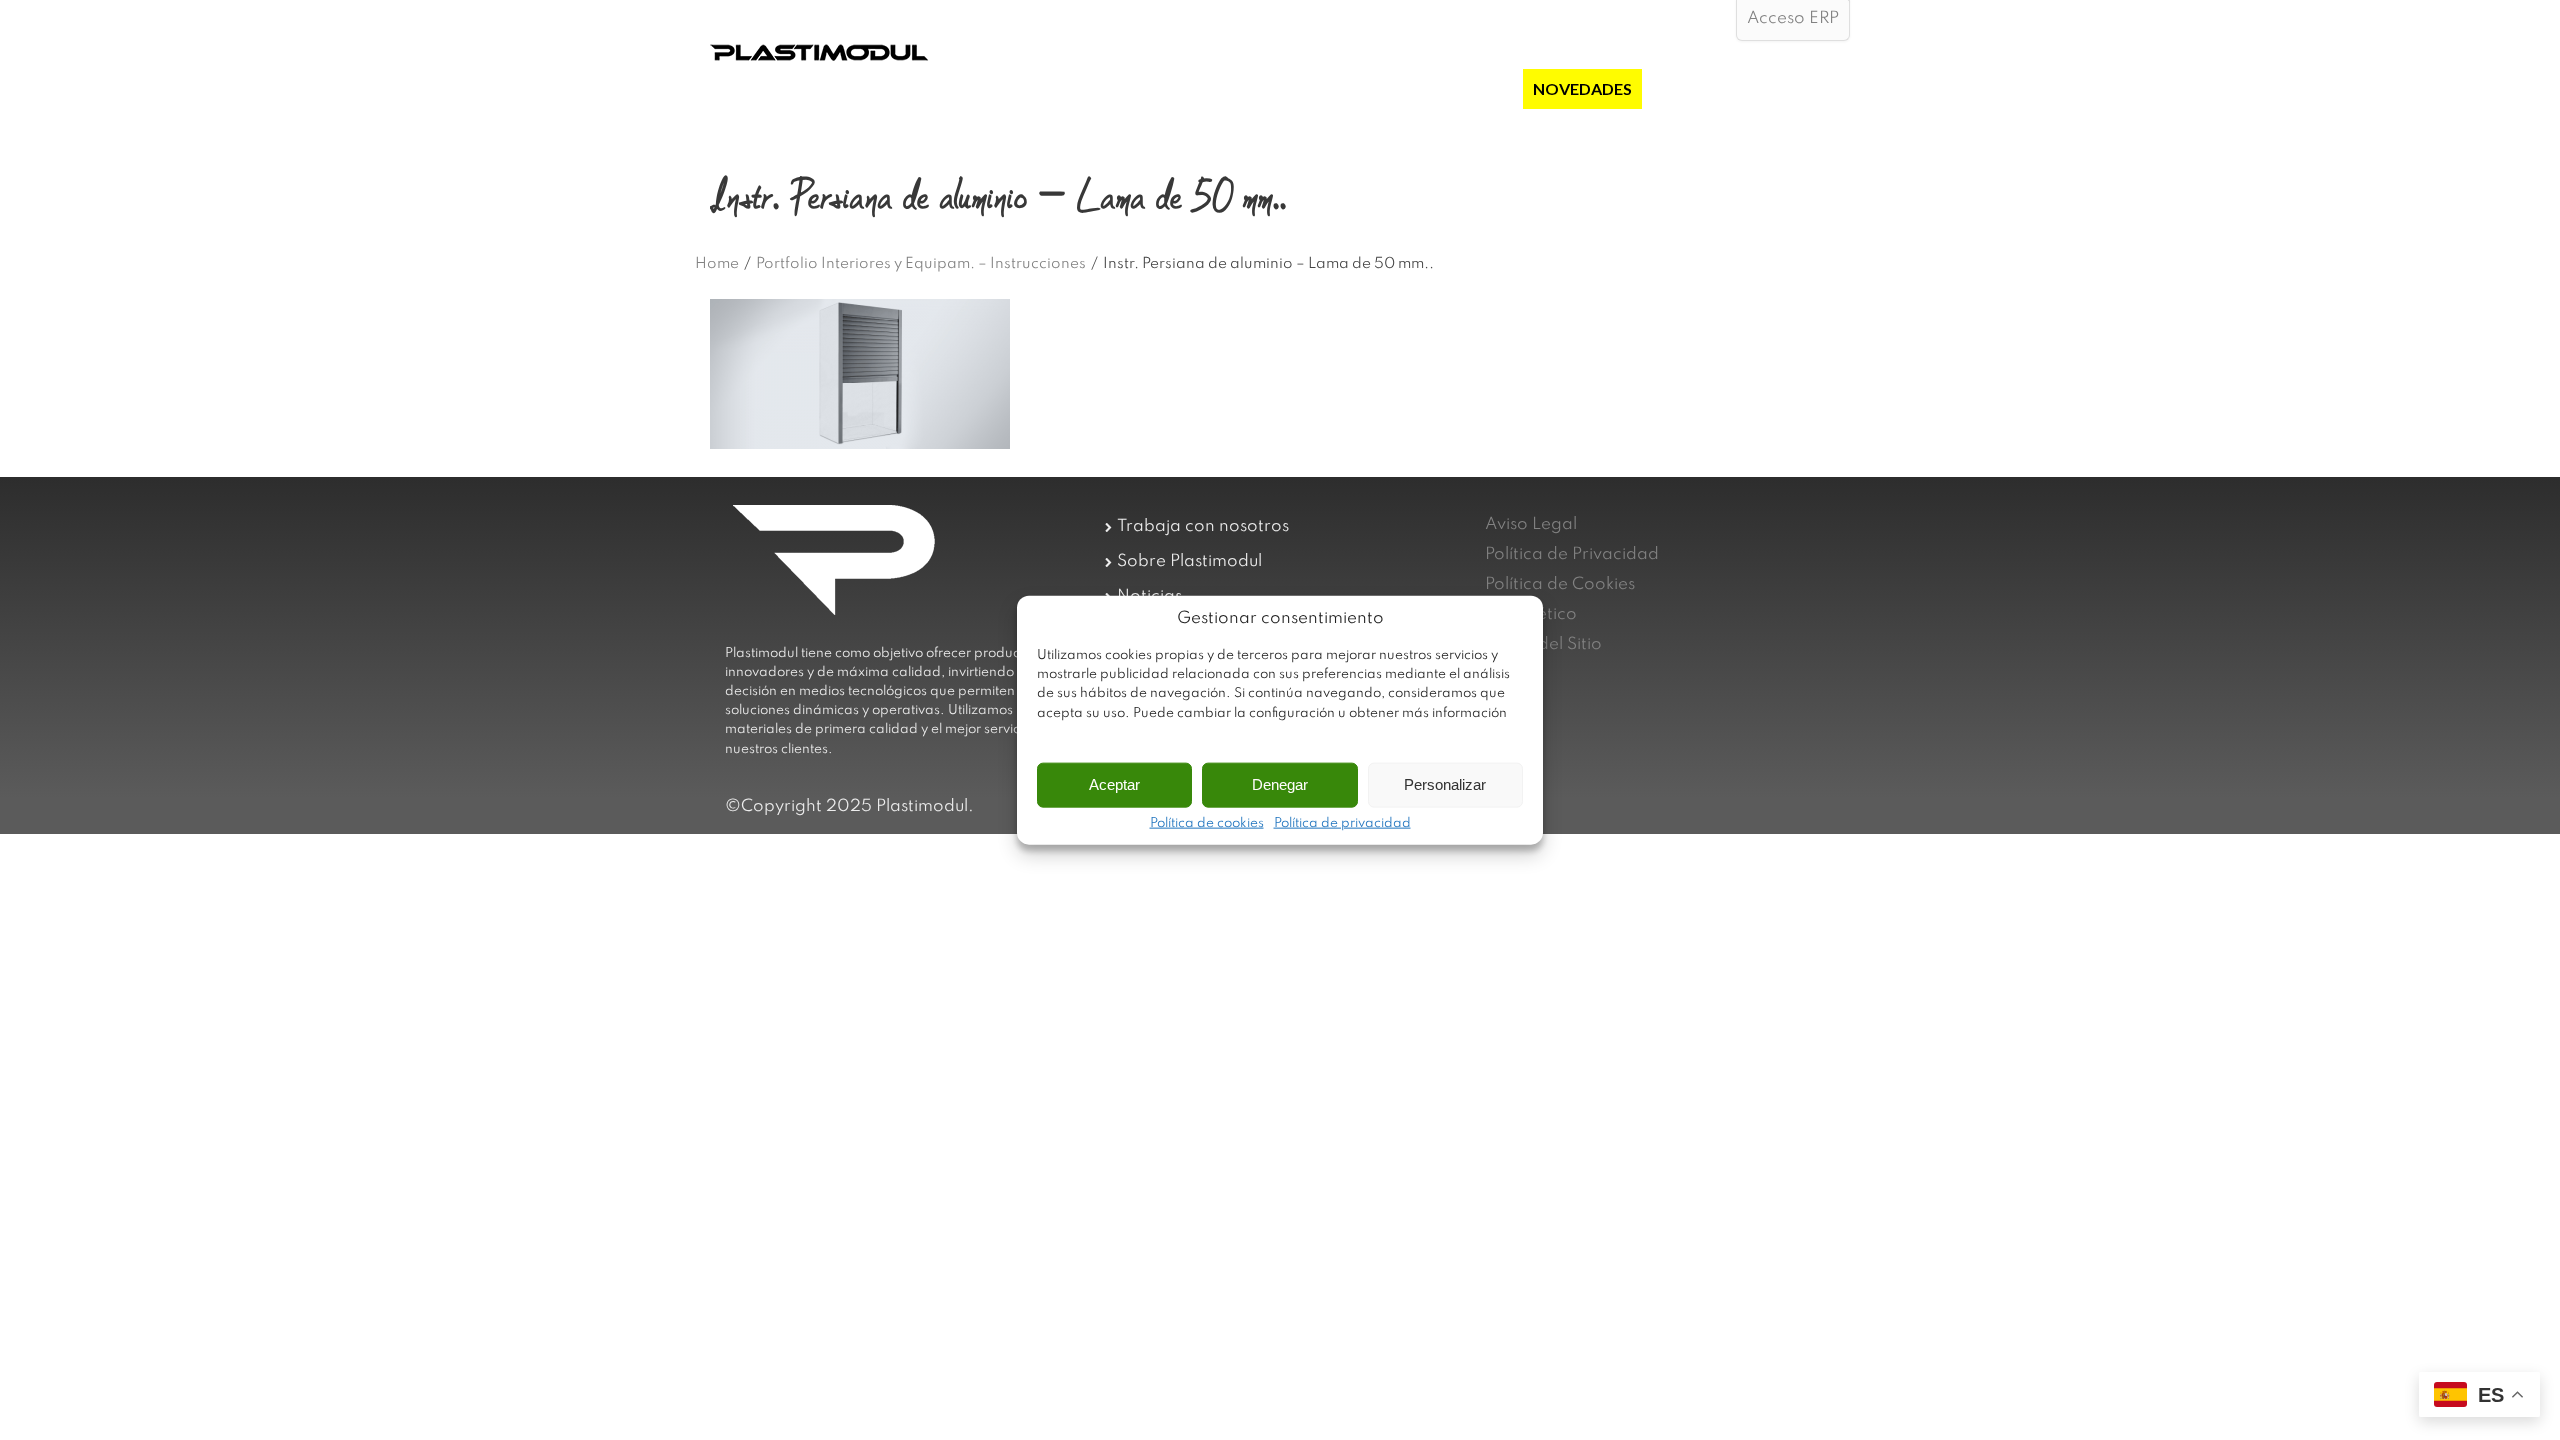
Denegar (1280, 784)
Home (717, 264)
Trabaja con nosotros (1203, 526)
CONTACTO (1793, 88)
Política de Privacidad (1572, 554)
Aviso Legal (1531, 524)
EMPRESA (1262, 88)
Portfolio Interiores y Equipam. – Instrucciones (921, 264)
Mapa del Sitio (1543, 644)
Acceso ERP (1793, 18)
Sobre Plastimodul (1189, 561)
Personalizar (1445, 784)
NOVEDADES (1582, 88)
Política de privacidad (1342, 823)
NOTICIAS (1689, 88)
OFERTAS (1477, 88)
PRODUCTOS (1370, 88)
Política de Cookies (1560, 584)
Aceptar (1114, 784)
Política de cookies (1207, 823)
